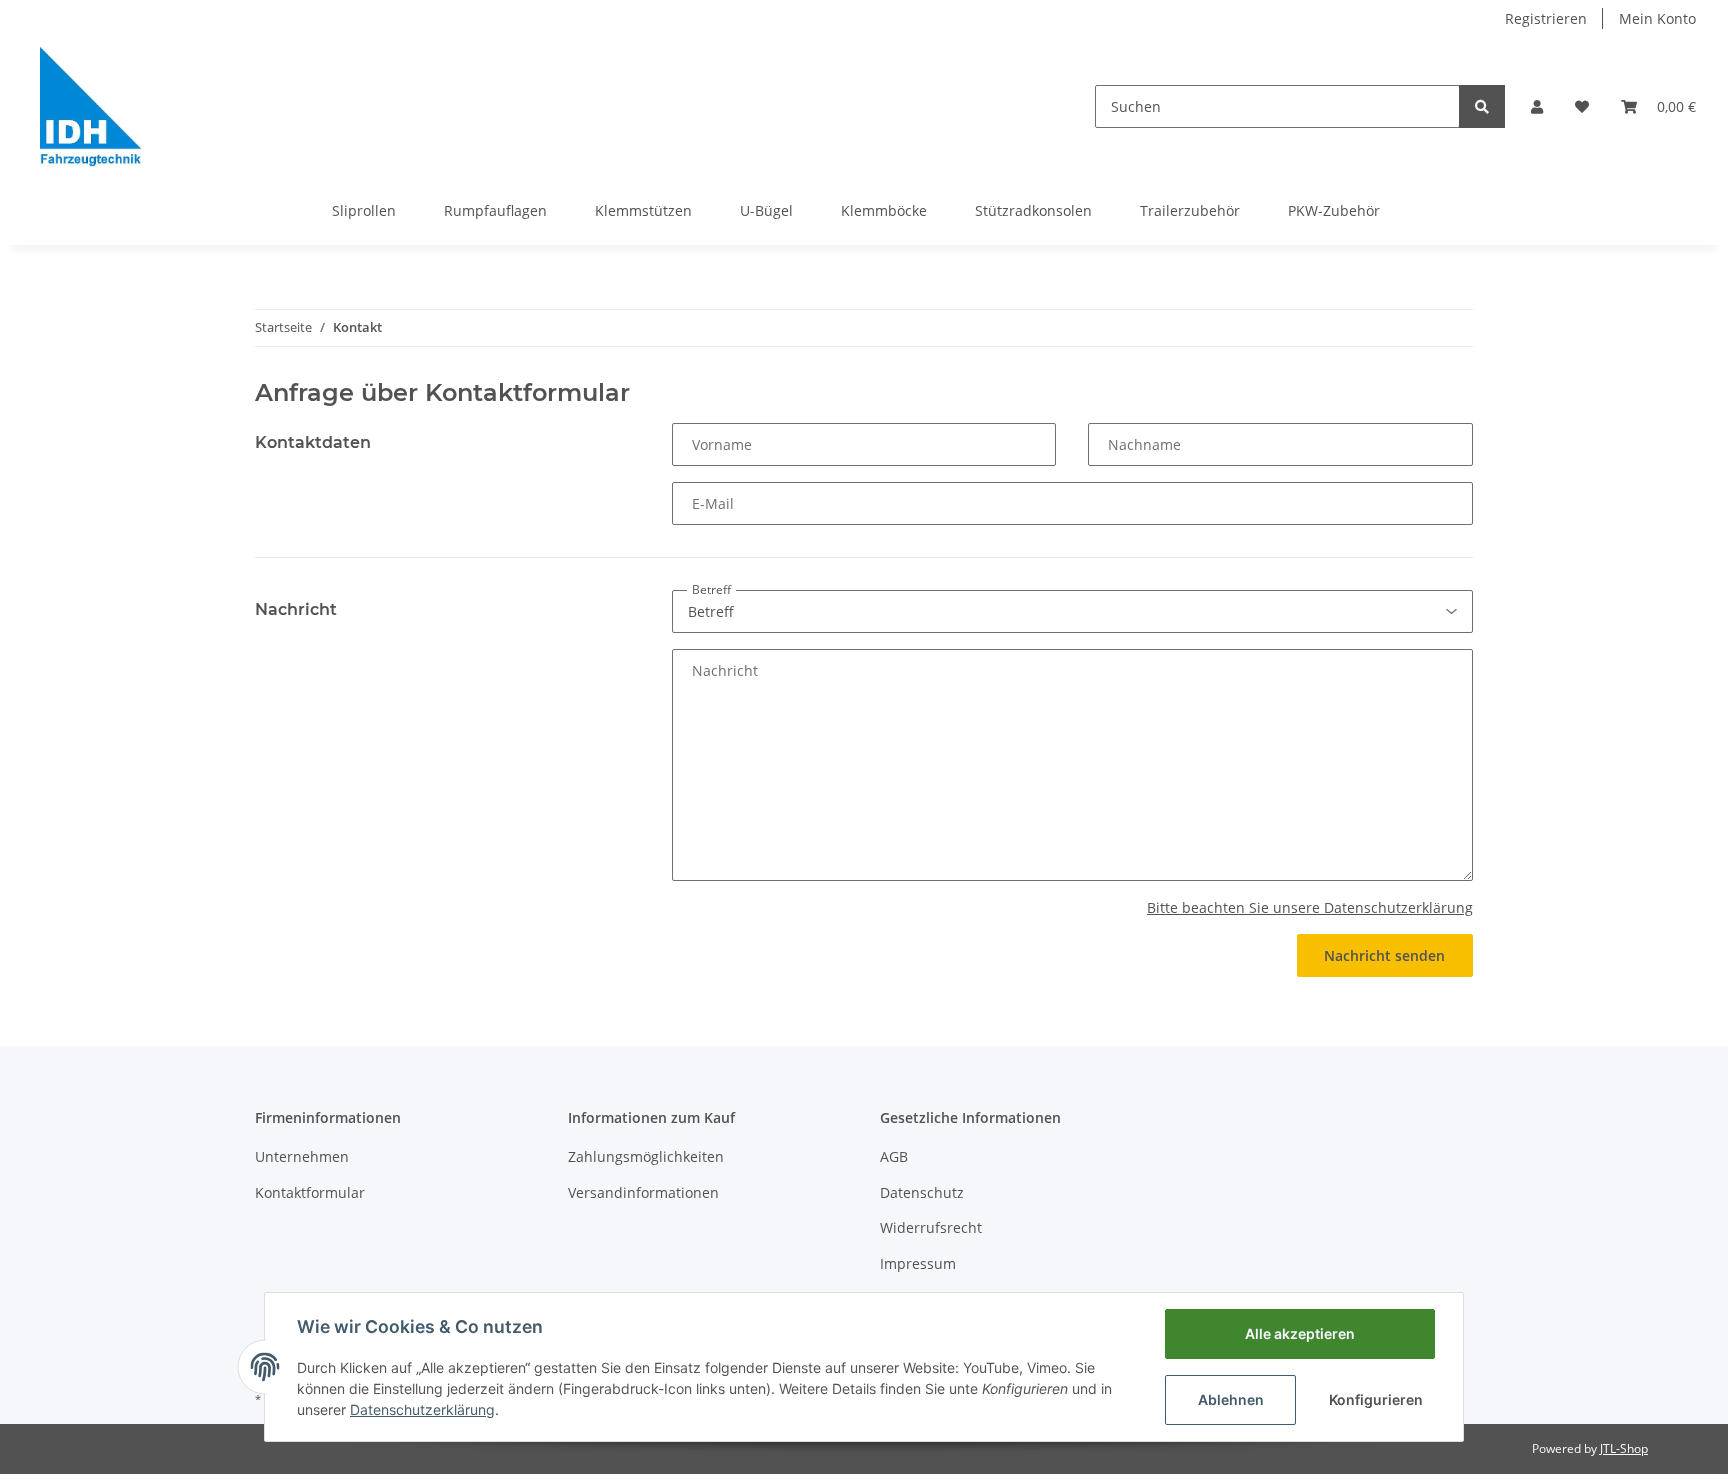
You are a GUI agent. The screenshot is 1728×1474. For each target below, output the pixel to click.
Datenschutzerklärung (422, 1409)
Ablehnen (1231, 1399)
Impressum (918, 1263)
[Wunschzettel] (1582, 106)
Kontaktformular (310, 1192)
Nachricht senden (1384, 955)
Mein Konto (1657, 18)
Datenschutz (922, 1192)
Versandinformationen (643, 1192)
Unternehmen (302, 1156)
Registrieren (1546, 18)
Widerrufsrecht (931, 1227)
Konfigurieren (1376, 1399)
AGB (894, 1156)
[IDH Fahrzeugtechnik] (90, 106)
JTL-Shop (1624, 1448)
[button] (1537, 106)
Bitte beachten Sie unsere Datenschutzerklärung (1310, 907)
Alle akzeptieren (1300, 1333)
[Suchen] (1482, 106)
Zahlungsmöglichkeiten (646, 1156)
